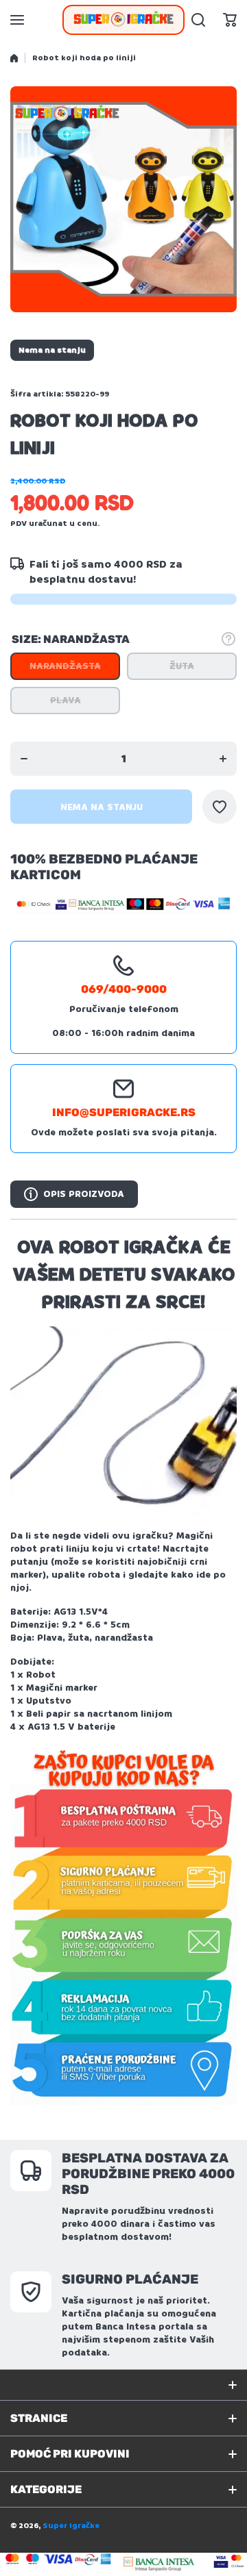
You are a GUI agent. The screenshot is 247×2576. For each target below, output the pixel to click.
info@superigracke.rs (124, 1112)
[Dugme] (228, 639)
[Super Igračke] (123, 20)
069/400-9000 (124, 989)
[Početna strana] (14, 58)
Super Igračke (71, 2526)
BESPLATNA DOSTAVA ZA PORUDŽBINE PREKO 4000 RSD (148, 2174)
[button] (230, 20)
